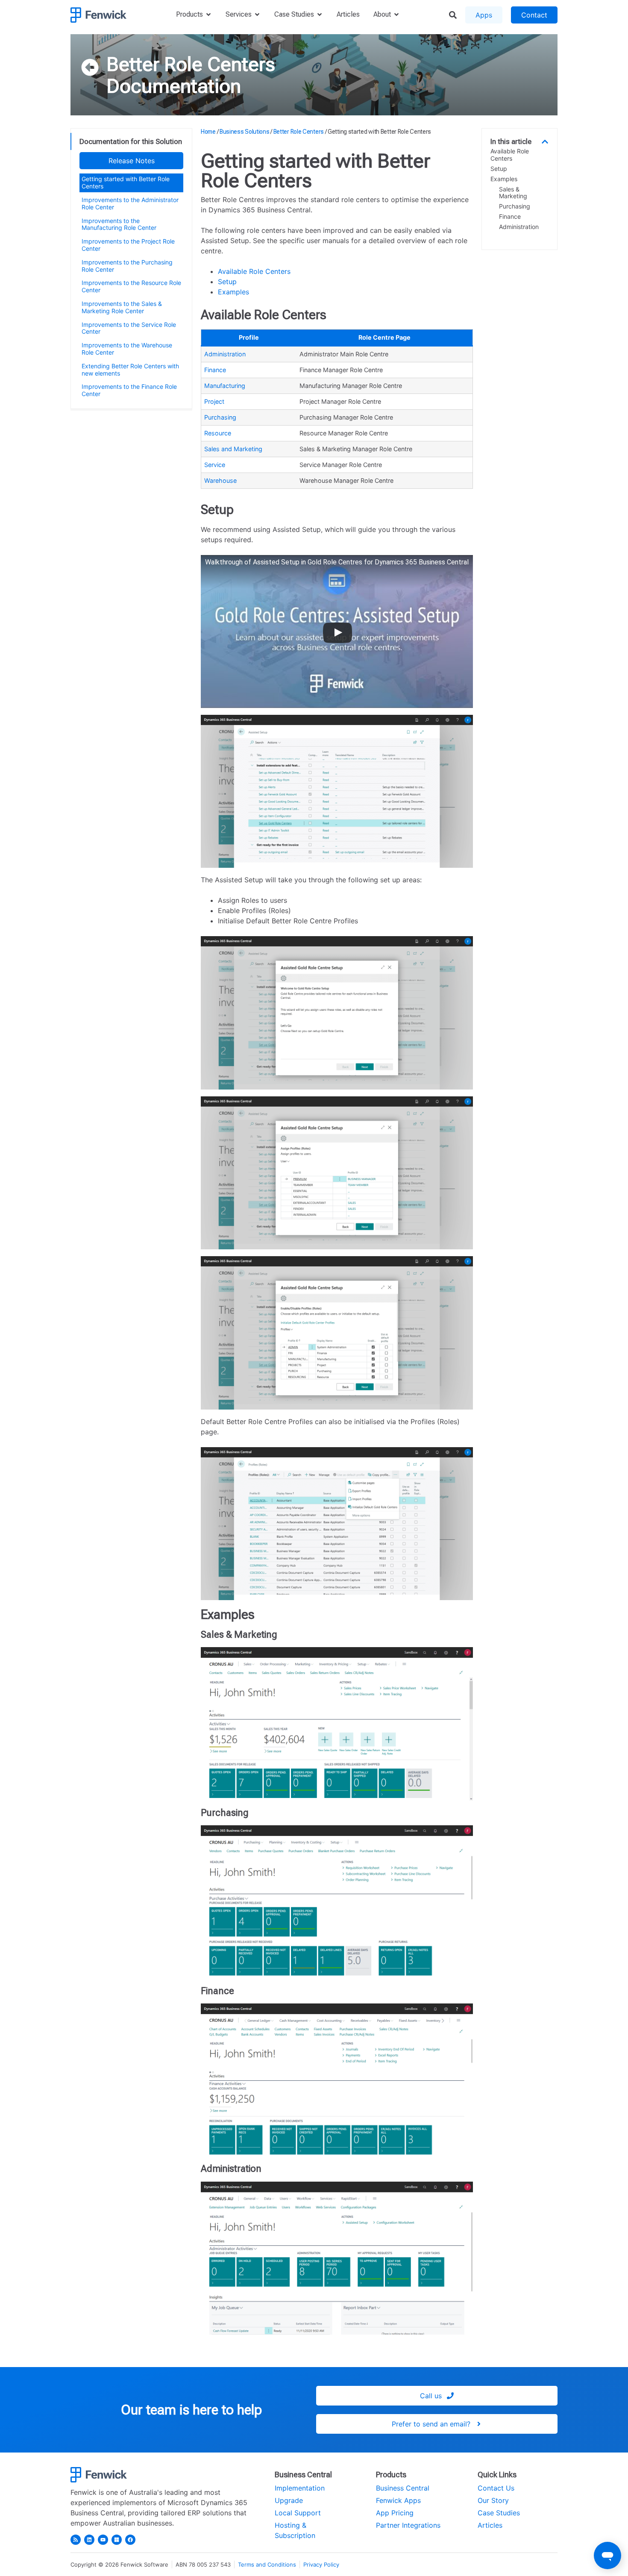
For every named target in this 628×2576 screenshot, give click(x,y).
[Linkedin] (89, 2540)
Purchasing (220, 417)
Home (208, 132)
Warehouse (220, 480)
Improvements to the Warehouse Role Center (127, 349)
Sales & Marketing (513, 193)
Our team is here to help (191, 2410)
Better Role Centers (191, 64)
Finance (215, 370)
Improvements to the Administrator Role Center (130, 203)
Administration (225, 354)
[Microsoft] (117, 2540)
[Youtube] (103, 2540)
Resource (218, 433)
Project (214, 401)
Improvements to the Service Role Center (129, 328)
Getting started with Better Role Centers (126, 182)
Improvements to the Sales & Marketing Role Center (122, 307)
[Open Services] (257, 15)
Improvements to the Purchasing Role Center (127, 266)
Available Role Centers (254, 271)
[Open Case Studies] (320, 15)
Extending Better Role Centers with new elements (130, 370)
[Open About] (396, 15)
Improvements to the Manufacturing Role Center (119, 224)
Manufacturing (225, 386)
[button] (545, 142)
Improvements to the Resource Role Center (131, 286)
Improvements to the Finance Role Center (129, 390)
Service (215, 465)
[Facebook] (130, 2540)
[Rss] (76, 2540)
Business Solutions (245, 132)
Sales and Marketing (233, 449)
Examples (233, 292)
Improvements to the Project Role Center (128, 245)
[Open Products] (208, 15)
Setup (227, 282)
